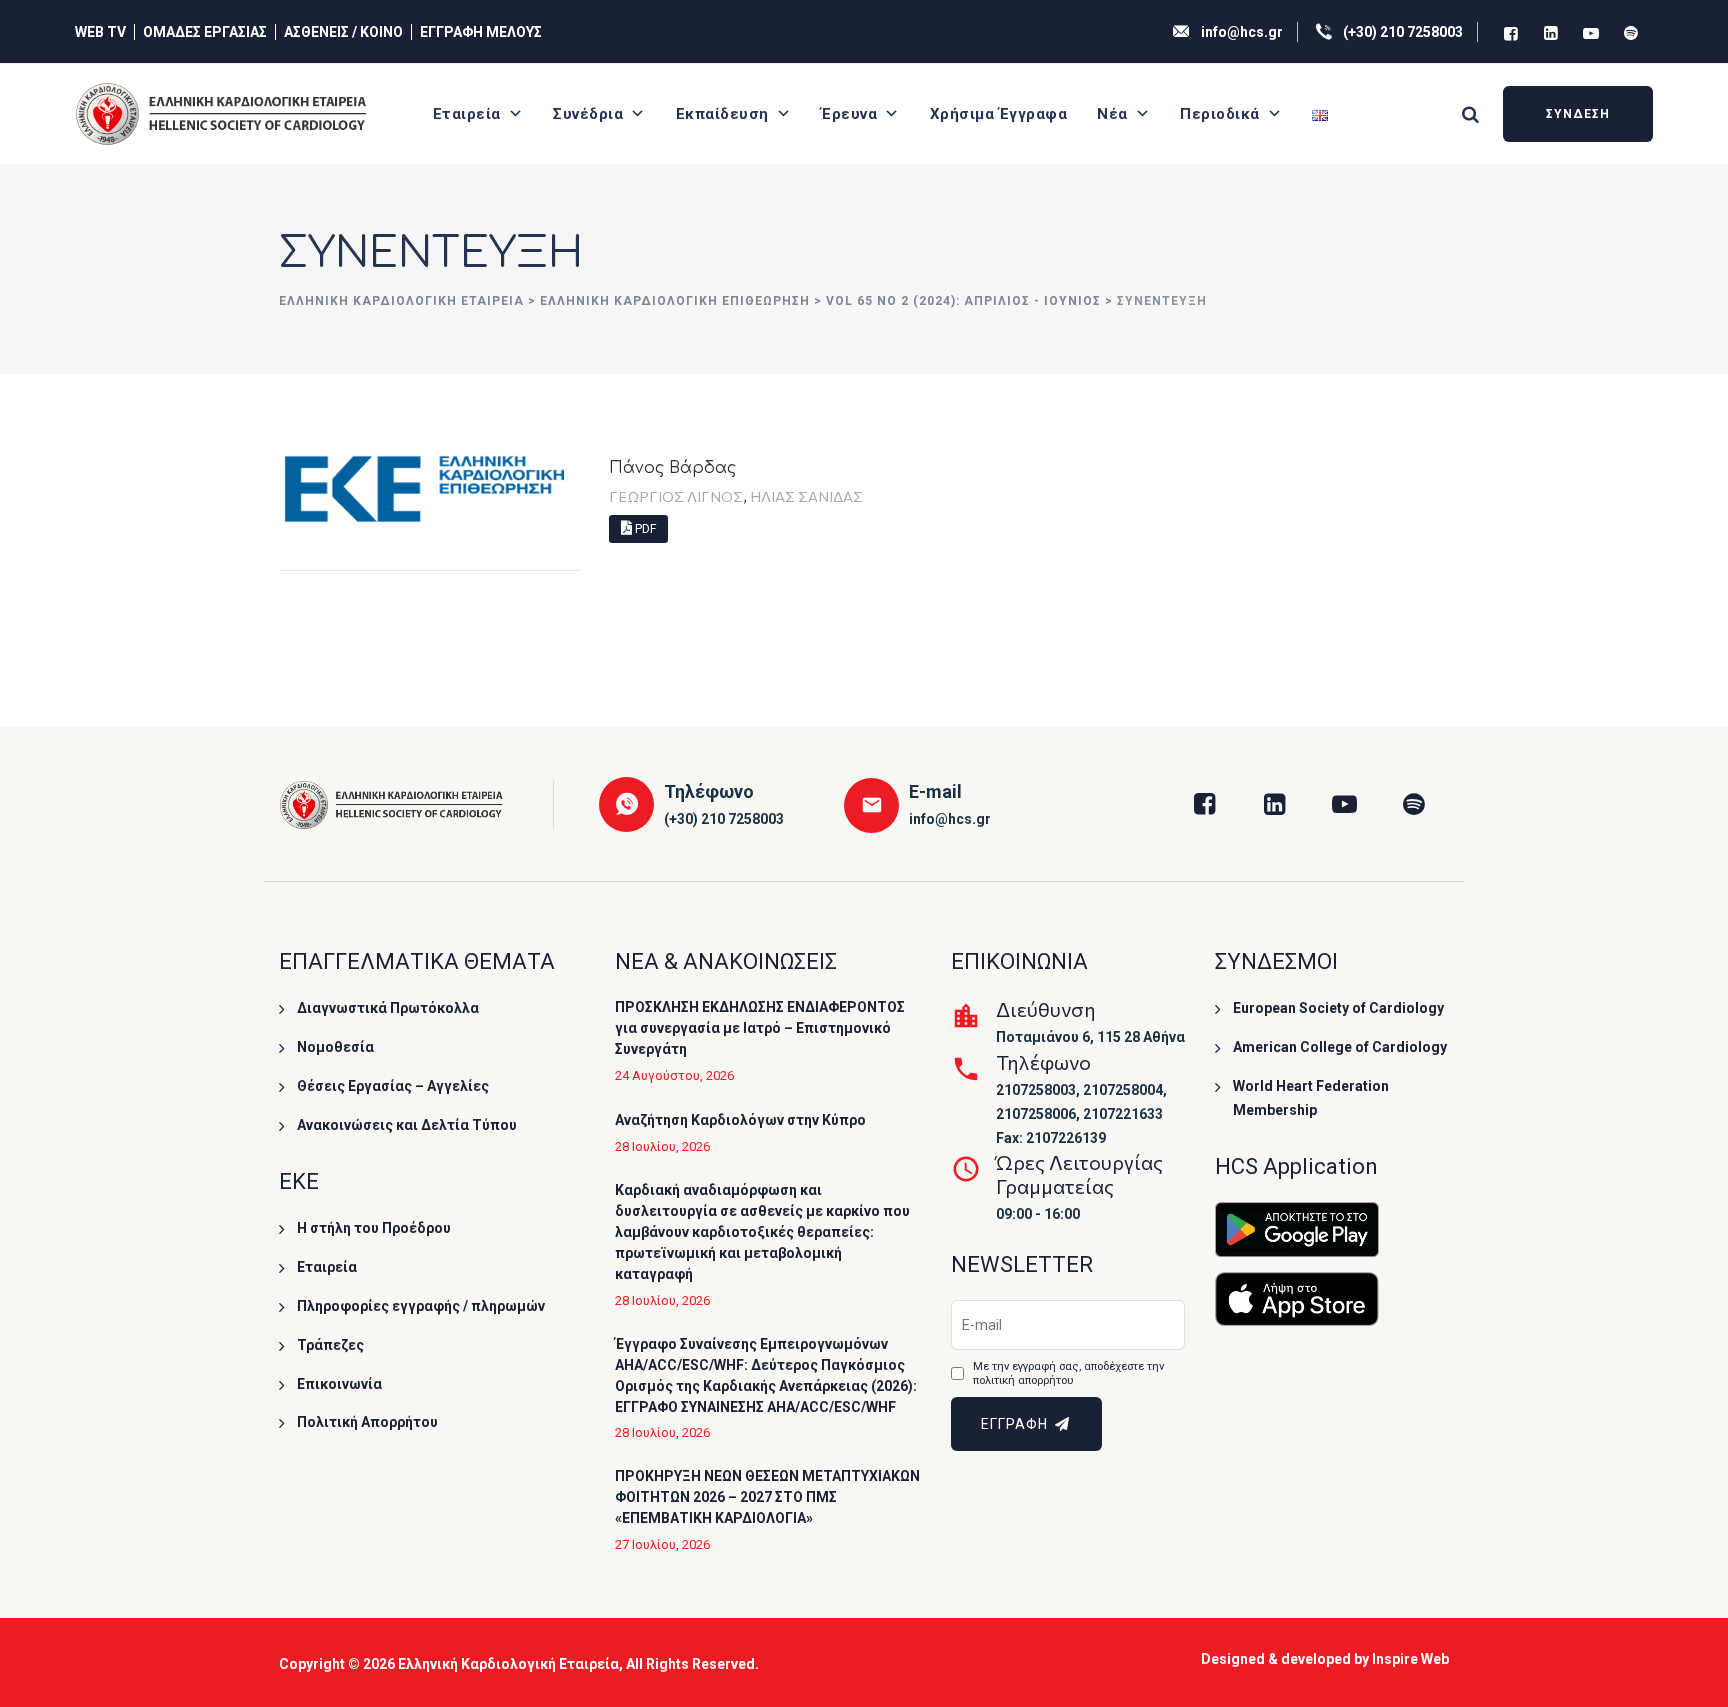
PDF (644, 529)
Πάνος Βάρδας (672, 468)
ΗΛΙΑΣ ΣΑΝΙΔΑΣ (806, 496)
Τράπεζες (330, 1345)
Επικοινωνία (339, 1384)
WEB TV (100, 32)
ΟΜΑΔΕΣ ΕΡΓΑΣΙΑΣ (205, 32)
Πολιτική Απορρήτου (367, 1422)
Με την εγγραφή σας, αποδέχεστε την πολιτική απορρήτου (1068, 1373)
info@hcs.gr (1242, 32)
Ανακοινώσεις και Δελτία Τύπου (407, 1125)
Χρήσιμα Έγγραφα (999, 114)
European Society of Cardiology (1338, 1008)
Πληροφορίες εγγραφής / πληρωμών (421, 1306)
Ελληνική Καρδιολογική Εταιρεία (508, 1664)
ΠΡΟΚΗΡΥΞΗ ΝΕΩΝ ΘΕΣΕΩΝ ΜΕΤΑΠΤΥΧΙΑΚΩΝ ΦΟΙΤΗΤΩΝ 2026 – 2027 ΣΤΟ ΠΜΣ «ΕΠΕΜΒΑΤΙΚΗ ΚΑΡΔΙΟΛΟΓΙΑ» (767, 1497)
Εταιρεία (467, 114)
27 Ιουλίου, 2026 (662, 1544)
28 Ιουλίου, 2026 (662, 1146)
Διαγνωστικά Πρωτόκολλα (388, 1008)
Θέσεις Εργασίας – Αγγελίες (393, 1086)
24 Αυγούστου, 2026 (674, 1075)
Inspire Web (1410, 1659)
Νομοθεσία (335, 1047)
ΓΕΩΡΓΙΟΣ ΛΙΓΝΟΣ (676, 496)
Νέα (1112, 114)
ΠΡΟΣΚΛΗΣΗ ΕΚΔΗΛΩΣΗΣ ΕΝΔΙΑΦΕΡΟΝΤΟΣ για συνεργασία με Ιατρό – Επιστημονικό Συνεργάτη (760, 1028)
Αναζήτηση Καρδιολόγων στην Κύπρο (740, 1120)
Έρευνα (849, 114)
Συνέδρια (588, 114)
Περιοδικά (1220, 114)
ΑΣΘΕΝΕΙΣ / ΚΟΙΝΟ (343, 32)
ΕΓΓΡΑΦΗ (1016, 1424)
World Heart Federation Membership (1311, 1098)
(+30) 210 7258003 (1403, 32)
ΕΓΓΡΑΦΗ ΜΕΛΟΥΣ (481, 32)
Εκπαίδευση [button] (722, 114)
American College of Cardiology (1340, 1047)
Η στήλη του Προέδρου (374, 1228)
